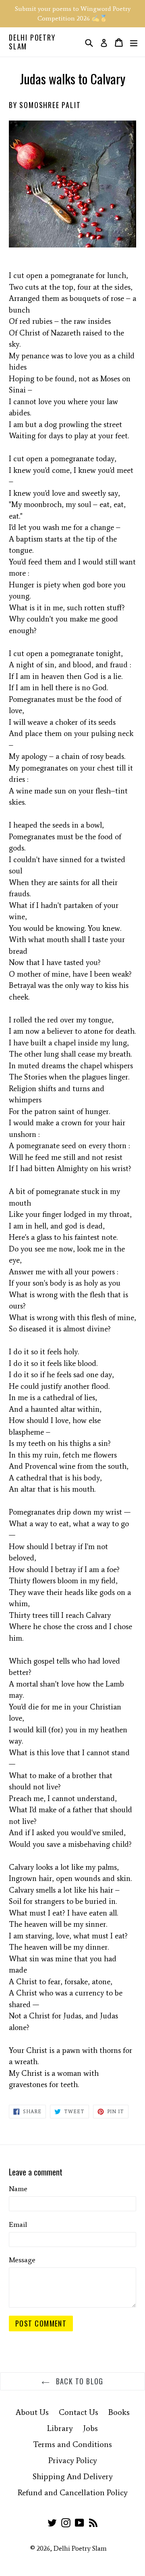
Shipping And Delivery (73, 2476)
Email (18, 2224)
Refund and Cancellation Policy (73, 2492)
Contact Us (79, 2412)
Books (119, 2412)
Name (18, 2189)
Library (60, 2428)
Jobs (90, 2428)
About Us (32, 2412)
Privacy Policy (73, 2460)
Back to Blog (79, 2381)
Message (22, 2260)
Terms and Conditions (72, 2444)
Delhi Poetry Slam (32, 42)
